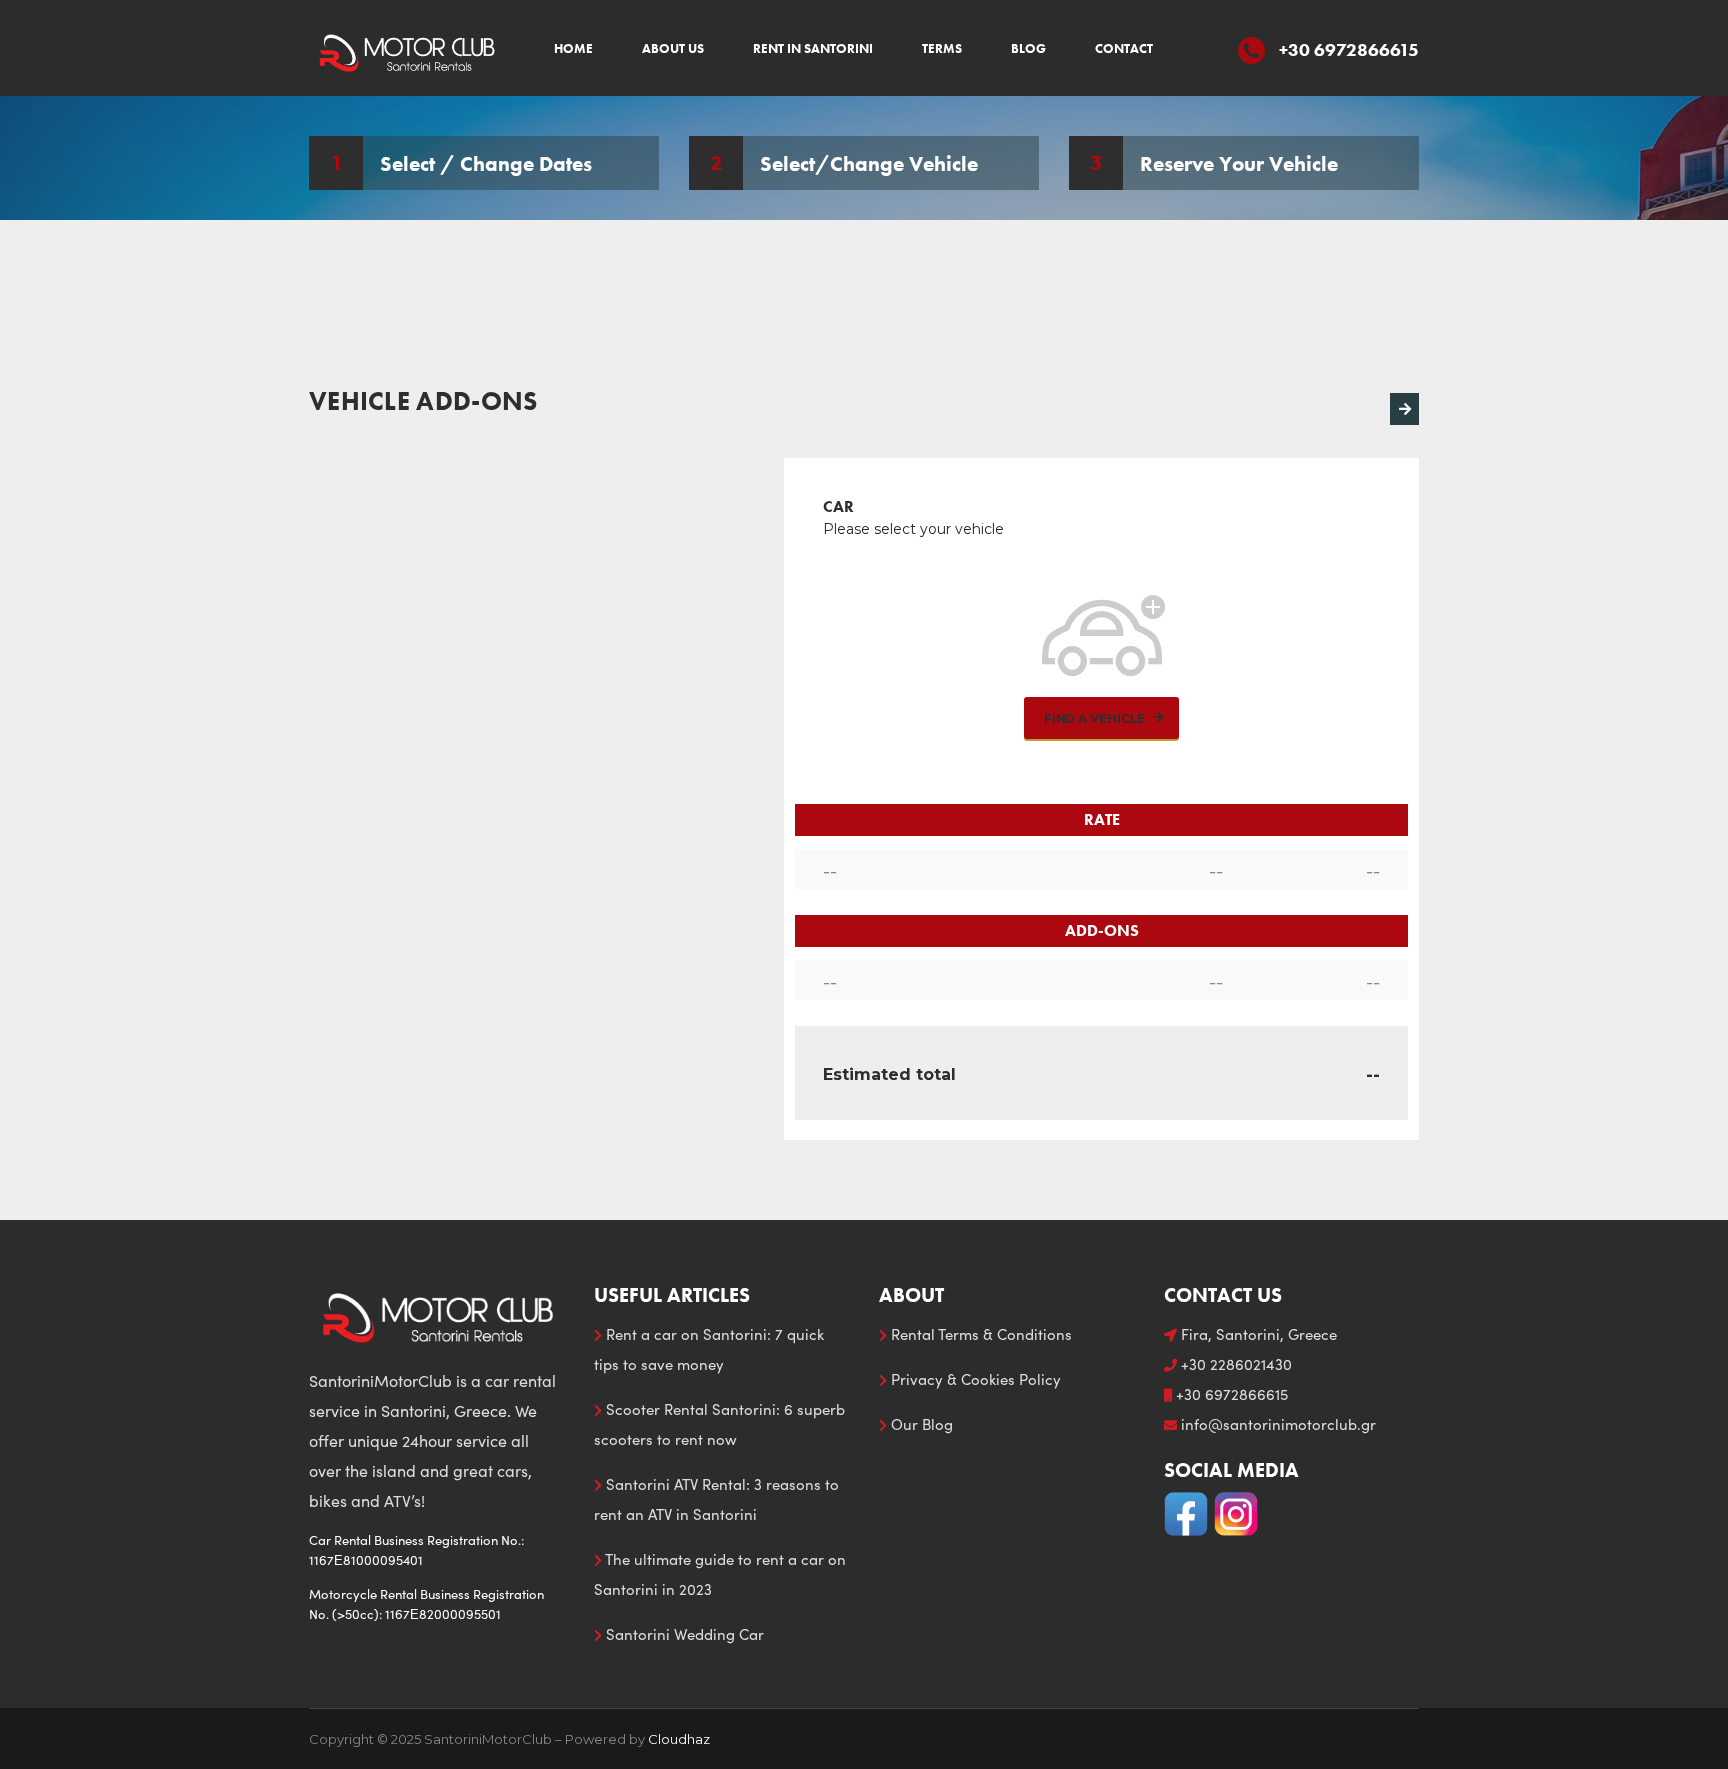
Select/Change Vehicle (869, 162)
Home (573, 48)
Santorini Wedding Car (683, 1634)
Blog (1028, 48)
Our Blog (920, 1424)
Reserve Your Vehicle (1239, 162)
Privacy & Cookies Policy (974, 1379)
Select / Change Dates (486, 162)
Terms (942, 48)
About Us (673, 48)
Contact (1124, 48)
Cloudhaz (679, 1739)
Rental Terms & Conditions (979, 1334)
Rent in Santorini (813, 48)
